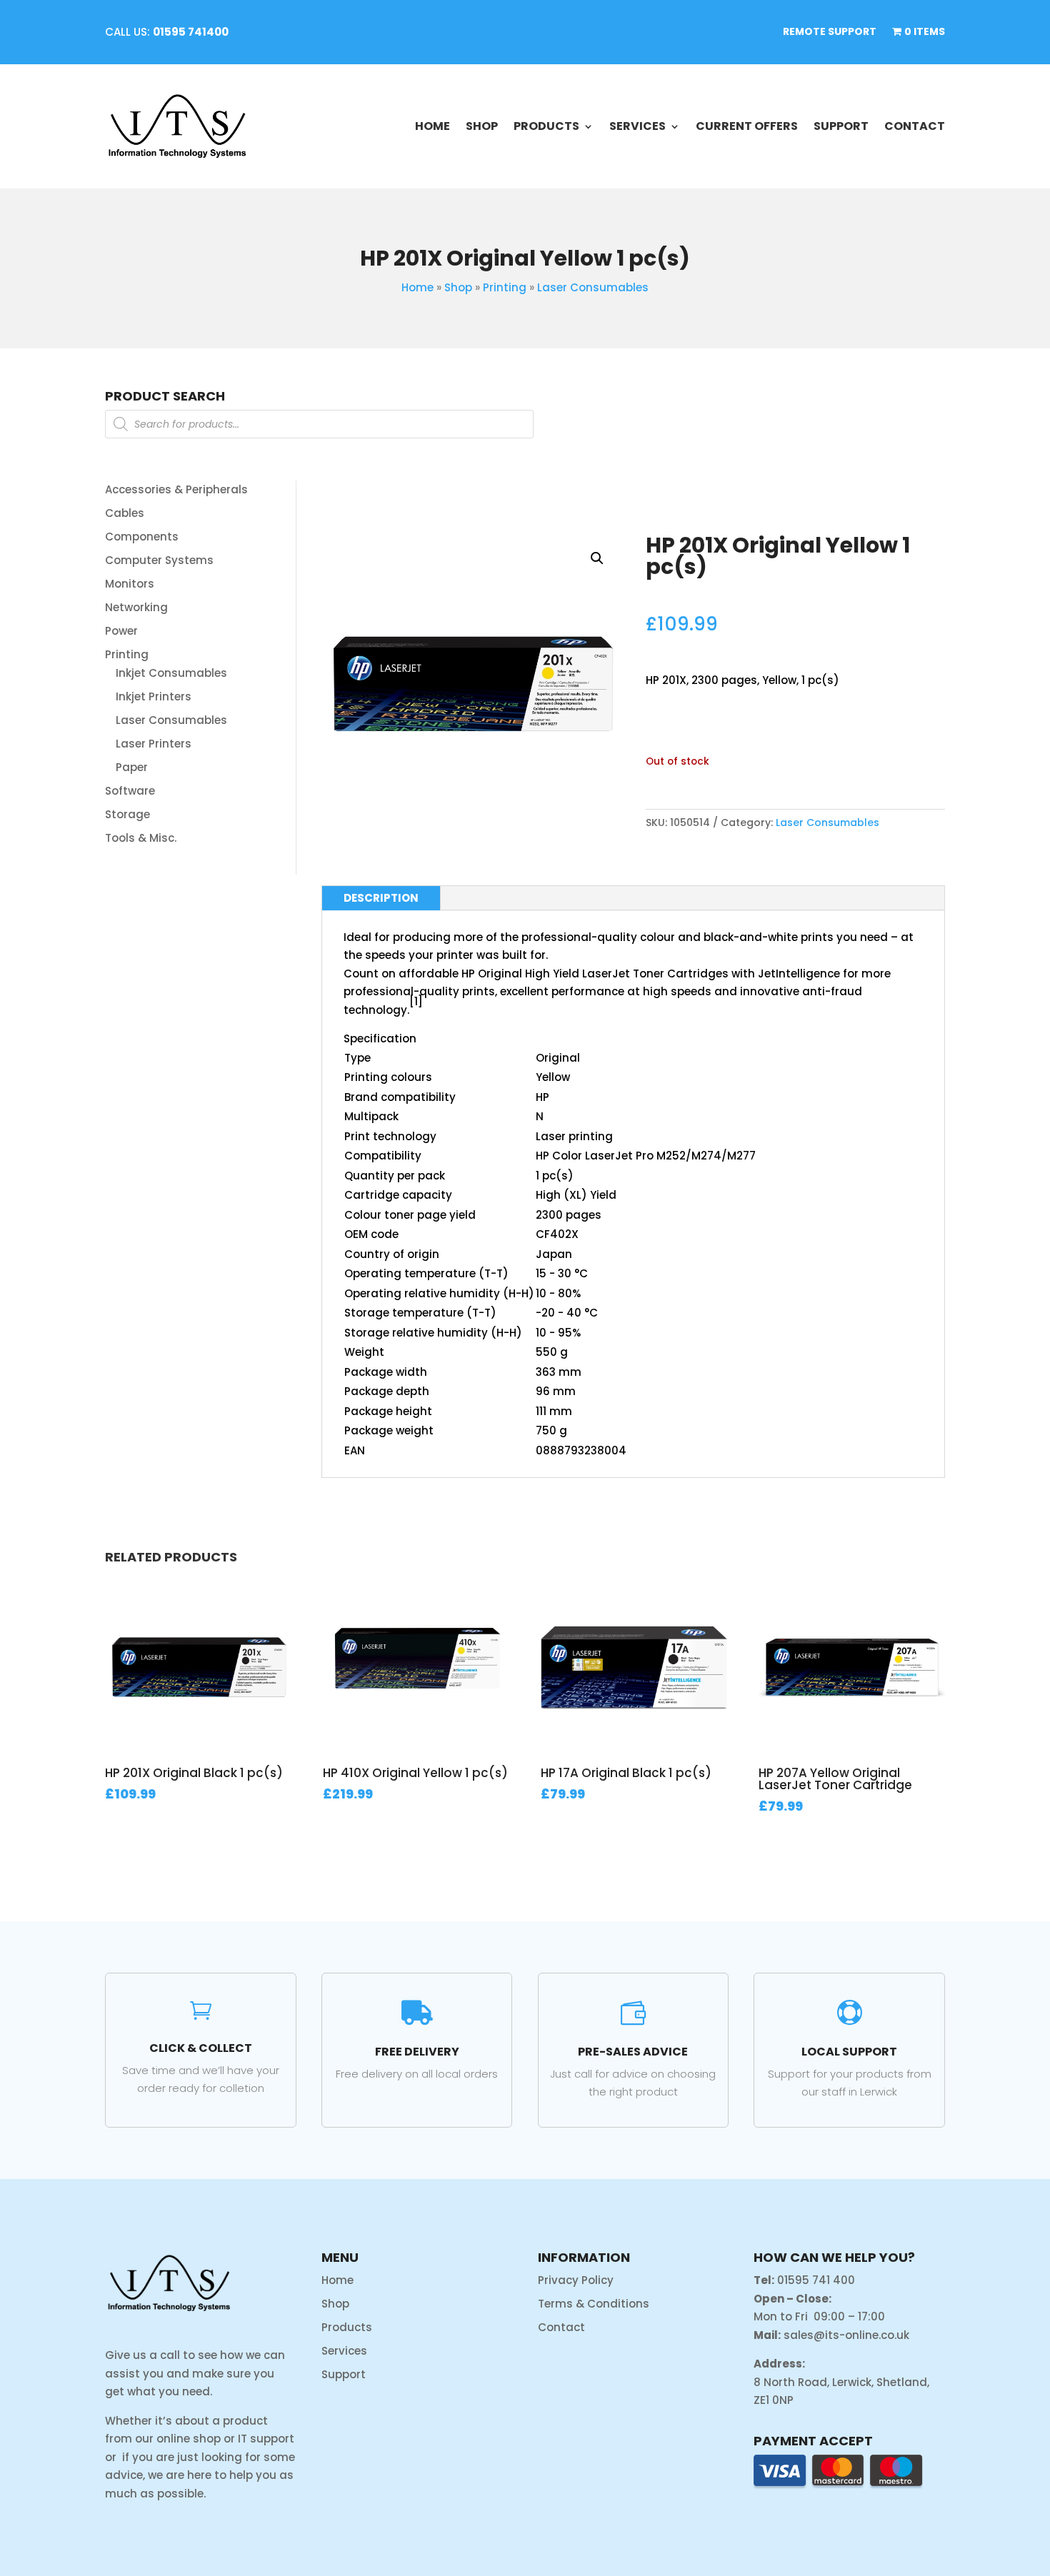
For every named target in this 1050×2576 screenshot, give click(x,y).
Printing (505, 287)
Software (130, 791)
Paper (132, 767)
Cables (125, 513)
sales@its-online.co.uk (846, 2335)
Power (121, 631)
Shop (482, 126)
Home (432, 126)
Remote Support (830, 32)
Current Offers (747, 126)
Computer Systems (159, 560)
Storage (127, 814)
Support (841, 126)
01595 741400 (191, 32)
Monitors (130, 584)
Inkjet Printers (154, 696)
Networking (136, 607)
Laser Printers (154, 744)
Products (546, 126)
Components (142, 537)
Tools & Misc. (141, 838)
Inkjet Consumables (171, 673)
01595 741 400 (816, 2280)
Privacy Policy (576, 2280)
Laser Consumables (593, 287)
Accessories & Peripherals (176, 489)
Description (381, 898)
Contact (915, 126)
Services (637, 126)
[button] (597, 558)
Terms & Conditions (594, 2304)
